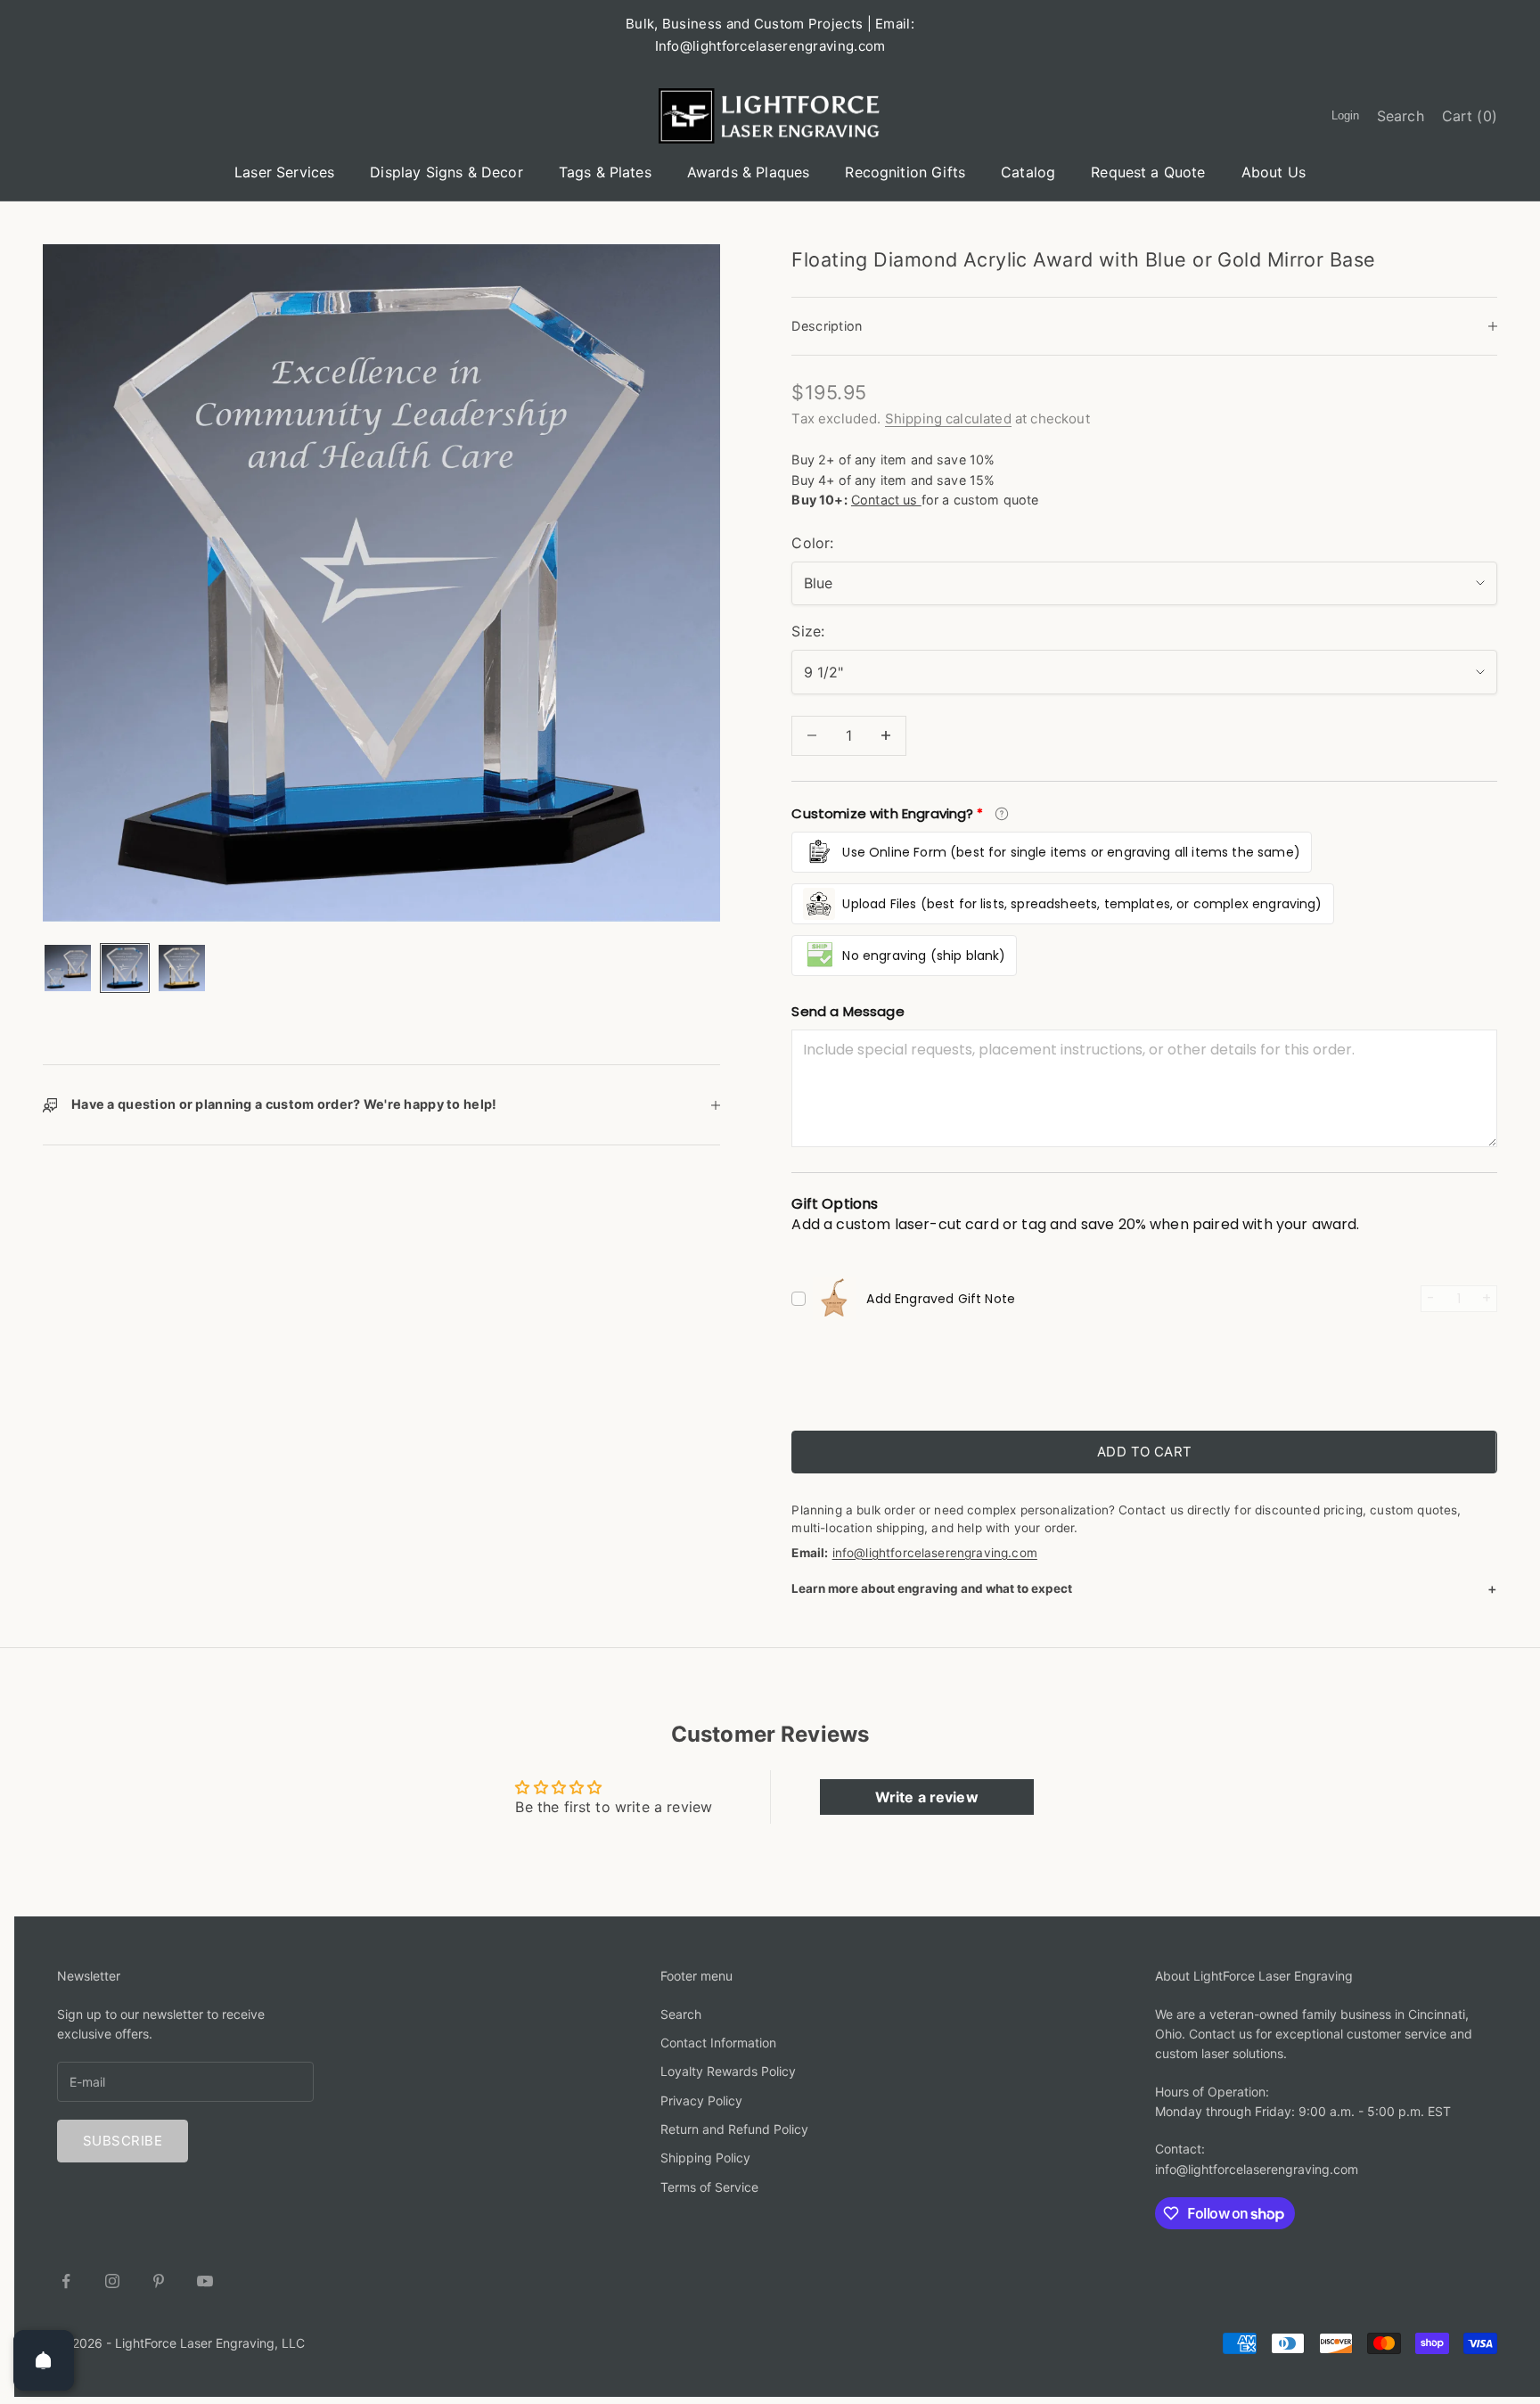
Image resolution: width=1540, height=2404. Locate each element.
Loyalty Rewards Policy (728, 2071)
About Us (1274, 172)
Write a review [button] (927, 1797)
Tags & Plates (605, 172)
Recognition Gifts (905, 172)
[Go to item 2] (125, 968)
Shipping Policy (705, 2158)
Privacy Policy (701, 2100)
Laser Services (284, 172)
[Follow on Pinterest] (159, 2281)
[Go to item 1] (68, 968)
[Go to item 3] (182, 968)
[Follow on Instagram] (112, 2281)
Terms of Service (709, 2187)
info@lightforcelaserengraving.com (935, 1553)
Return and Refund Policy (734, 2129)
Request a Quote (1148, 172)
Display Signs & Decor (446, 172)
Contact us (886, 500)
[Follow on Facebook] (66, 2281)
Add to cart (1145, 1452)
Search (681, 2014)
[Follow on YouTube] (205, 2281)
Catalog (1028, 172)
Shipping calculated (948, 418)
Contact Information (718, 2043)
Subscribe (123, 2141)
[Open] (44, 2360)
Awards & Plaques (749, 172)
